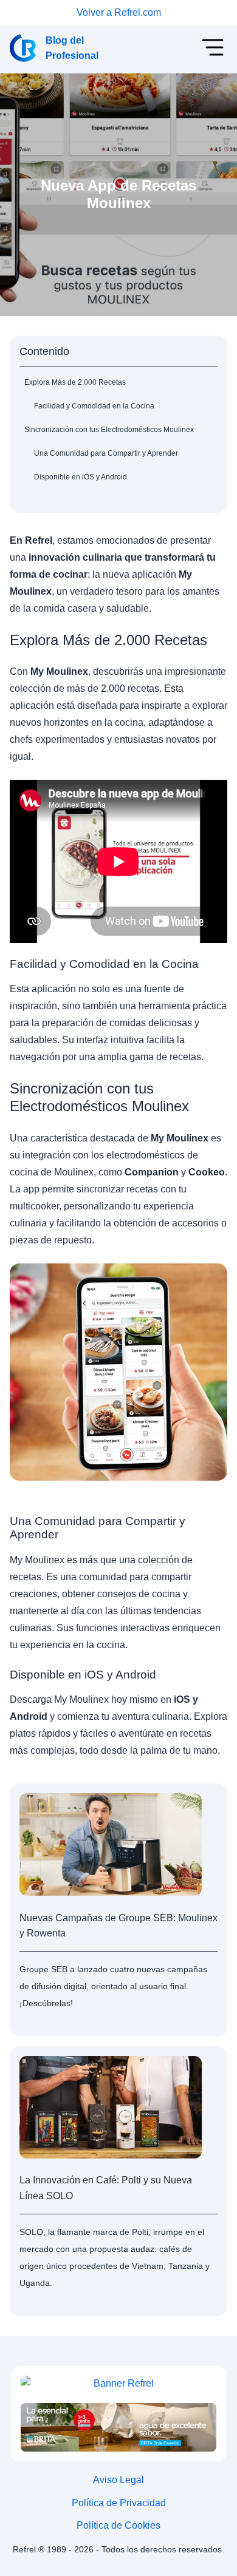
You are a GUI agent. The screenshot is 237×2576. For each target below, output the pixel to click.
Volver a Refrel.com (119, 12)
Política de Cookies (118, 2525)
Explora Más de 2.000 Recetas (75, 382)
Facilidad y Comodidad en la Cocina (94, 406)
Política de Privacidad (119, 2503)
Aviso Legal (118, 2480)
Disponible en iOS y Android (81, 477)
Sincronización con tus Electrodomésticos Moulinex (109, 430)
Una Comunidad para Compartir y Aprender (106, 453)
